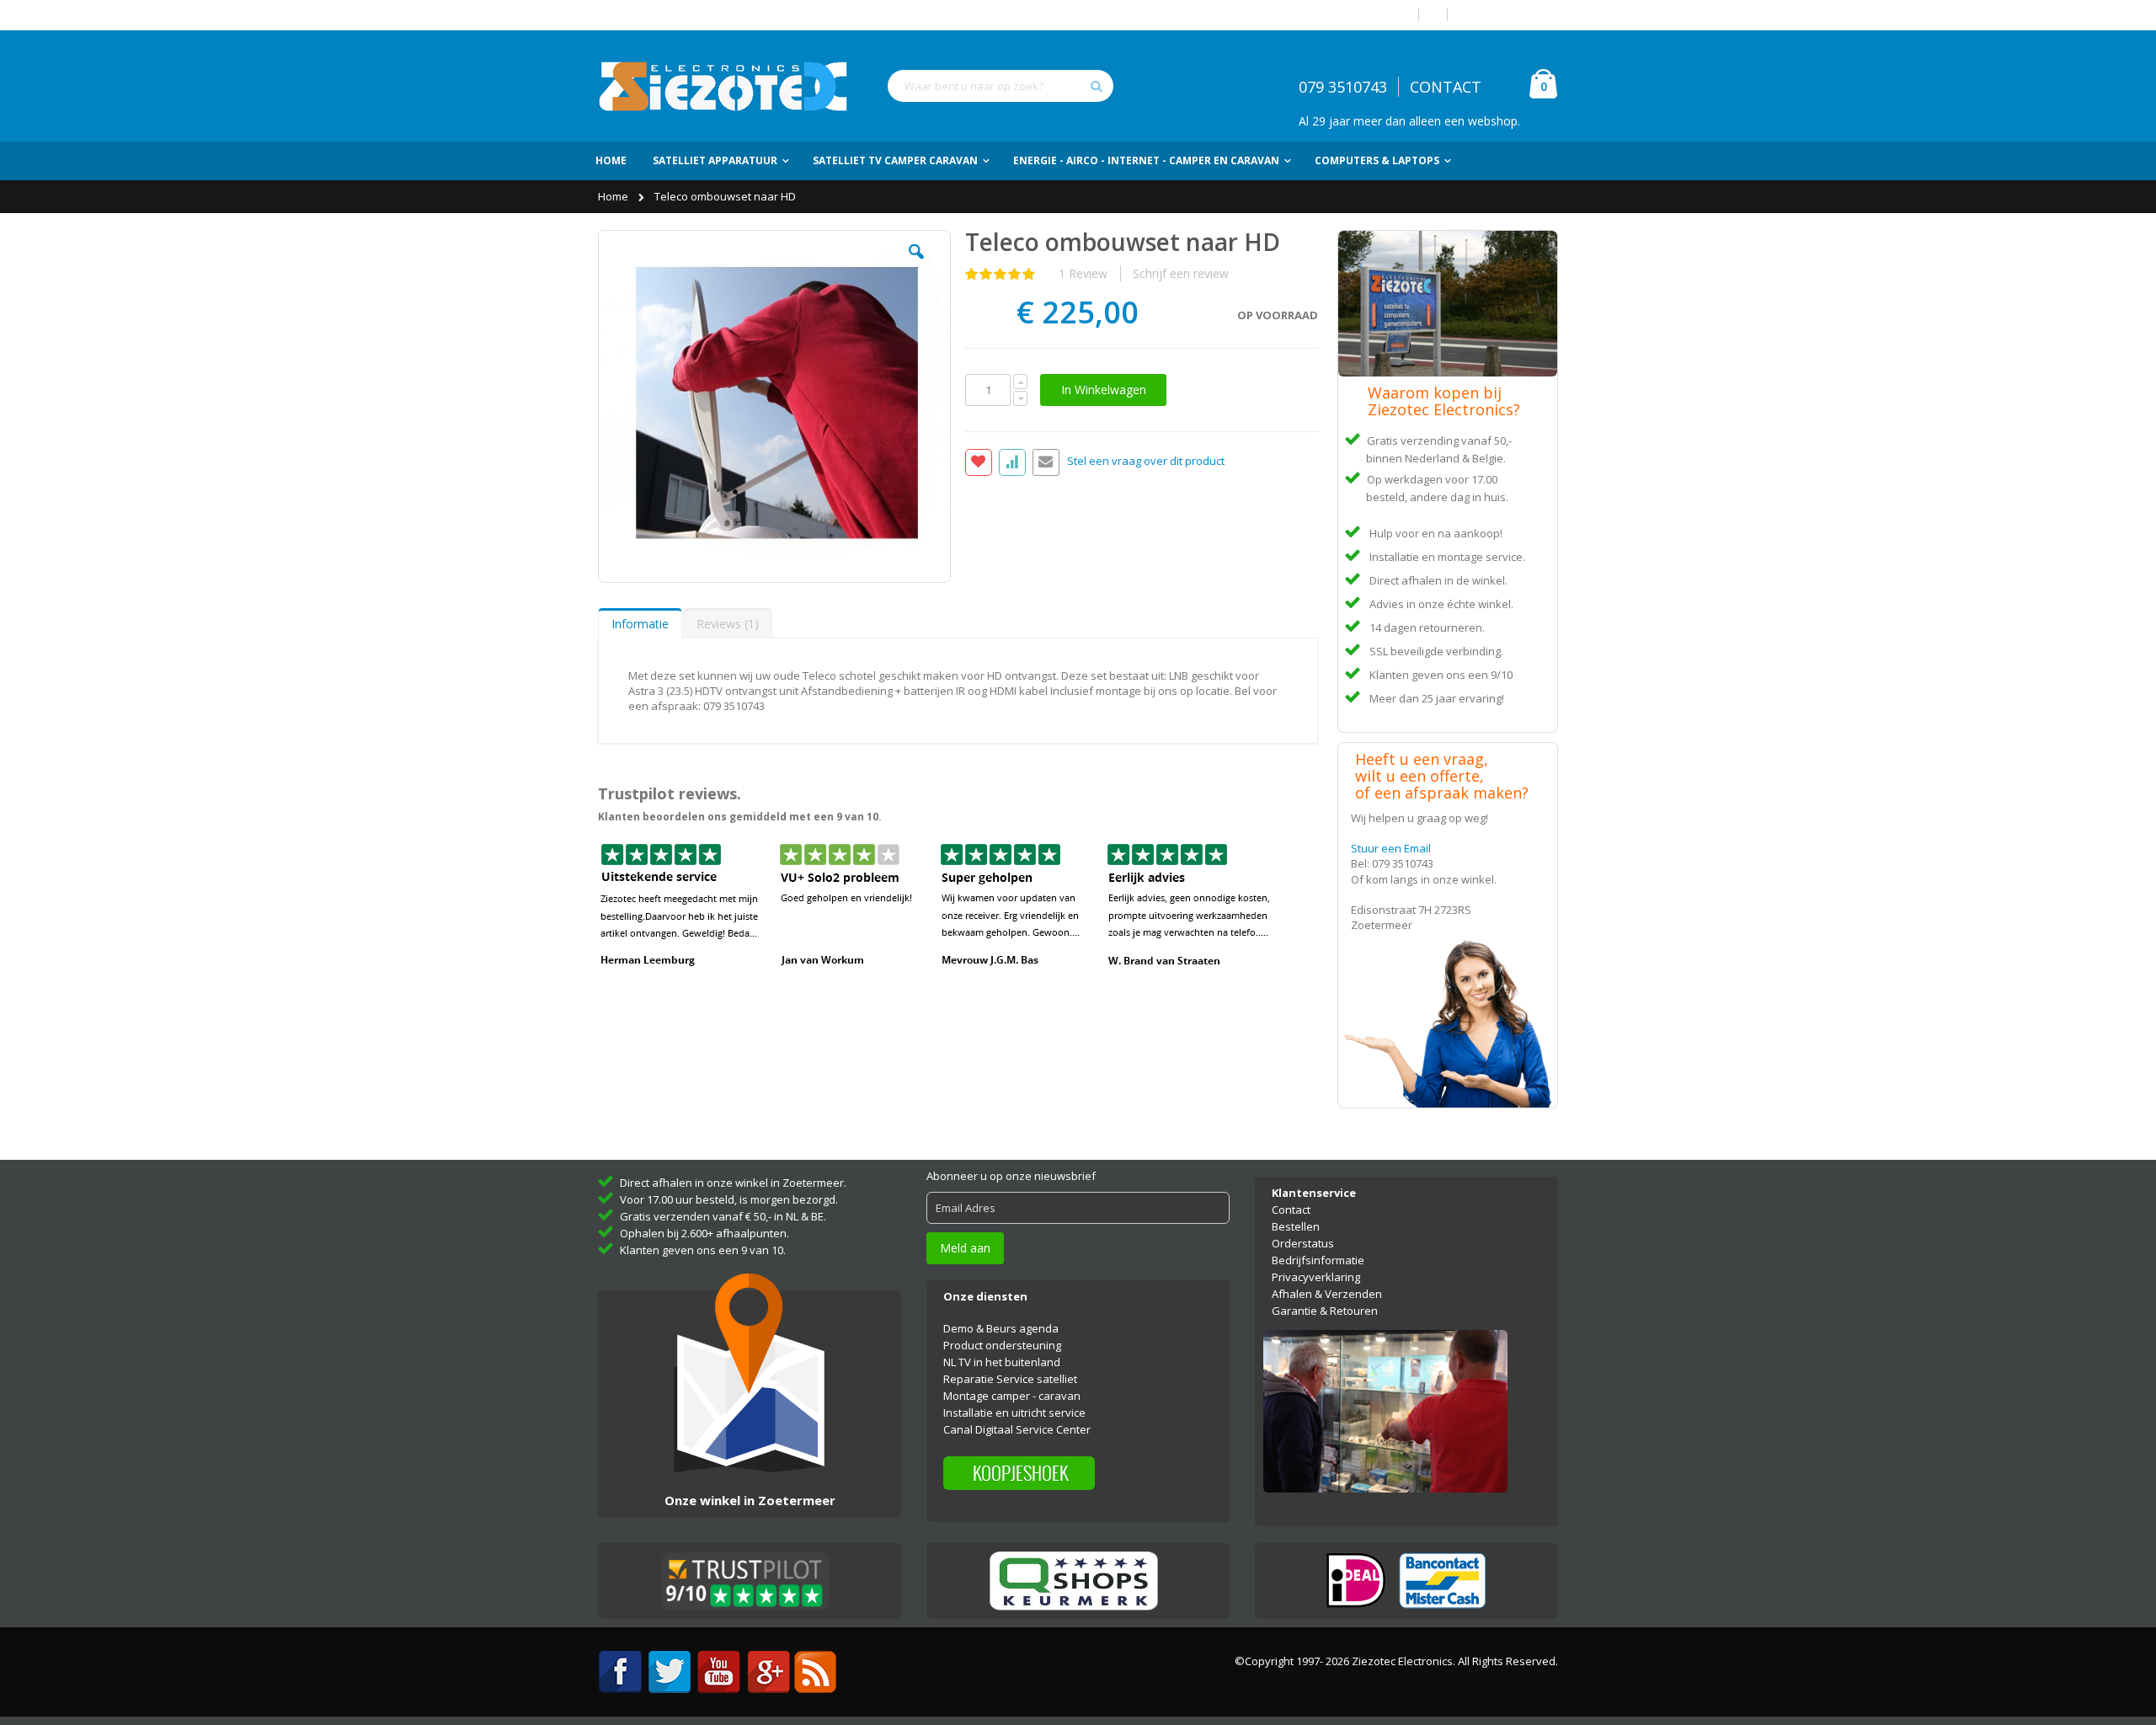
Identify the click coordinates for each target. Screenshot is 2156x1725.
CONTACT (1446, 87)
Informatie (640, 624)
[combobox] (1001, 86)
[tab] (640, 623)
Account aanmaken (1509, 15)
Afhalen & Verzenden (1327, 1294)
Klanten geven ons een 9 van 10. (703, 1250)
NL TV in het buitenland (1002, 1362)
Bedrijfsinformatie (1318, 1260)
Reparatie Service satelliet (1010, 1379)
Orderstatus (1303, 1243)
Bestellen (1296, 1226)
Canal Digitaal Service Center (1017, 1429)
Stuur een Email (1391, 848)
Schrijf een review (1181, 273)
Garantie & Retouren (1325, 1311)
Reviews (726, 624)
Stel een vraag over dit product (1146, 462)
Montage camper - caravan (1012, 1396)
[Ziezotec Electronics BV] (724, 86)
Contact (1291, 1210)
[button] (916, 264)
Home (614, 196)
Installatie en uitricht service (1014, 1413)
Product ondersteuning (1002, 1345)
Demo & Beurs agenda (1001, 1328)
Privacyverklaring (1316, 1277)
